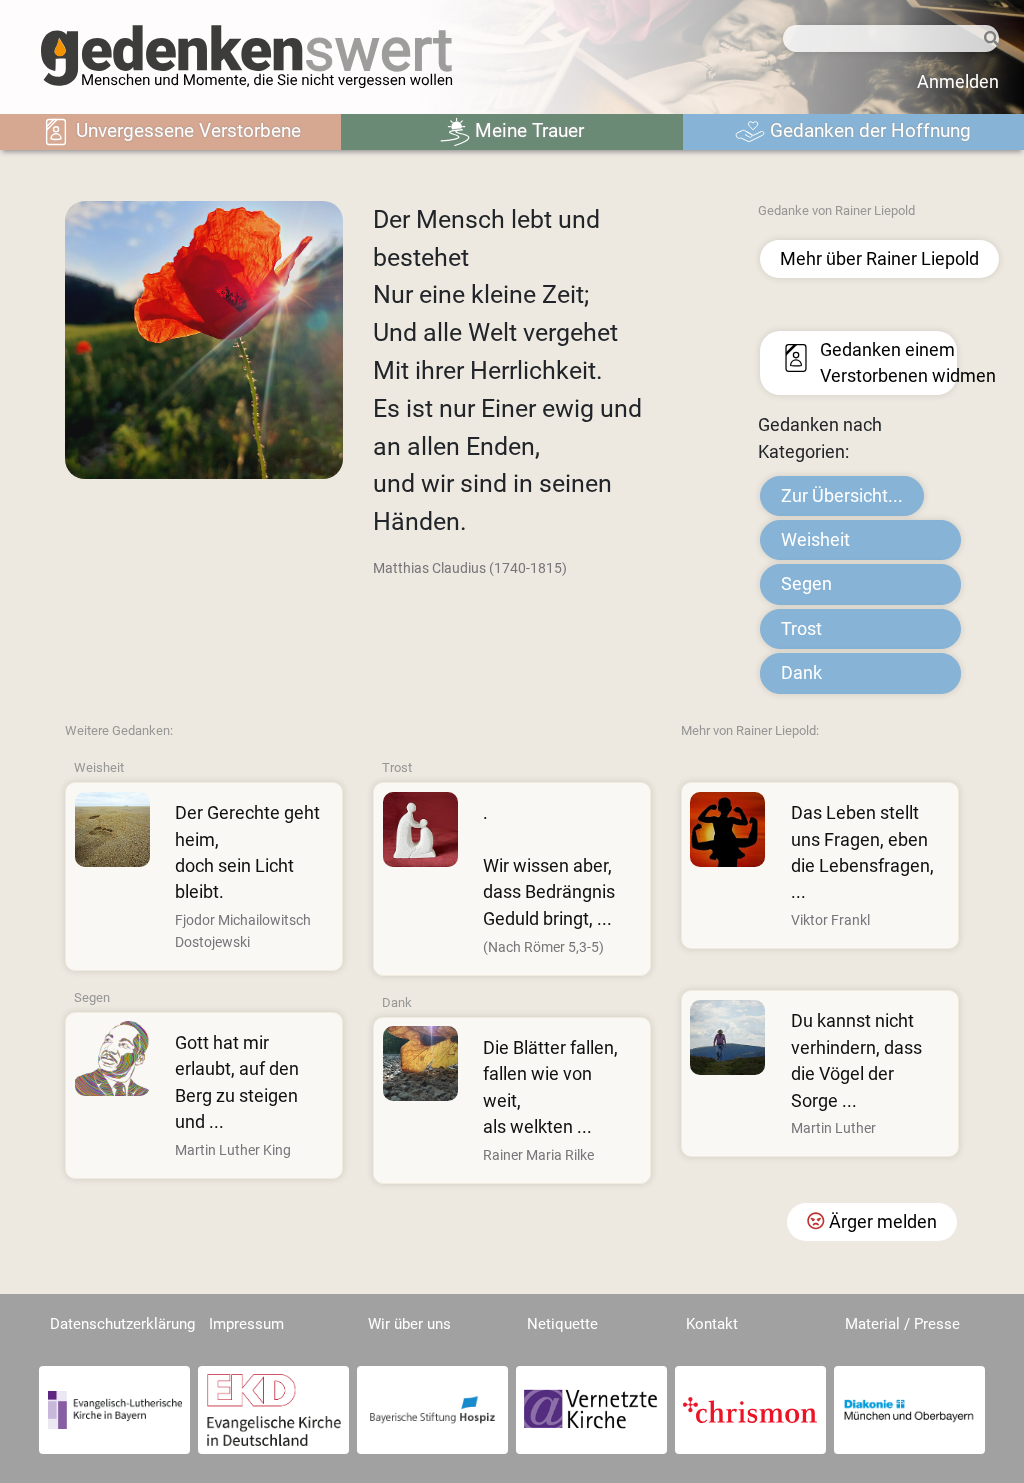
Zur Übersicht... (842, 496)
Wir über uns (409, 1324)
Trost (801, 629)
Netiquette (562, 1324)
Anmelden (958, 82)
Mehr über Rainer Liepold (879, 259)
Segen (806, 584)
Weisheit (815, 540)
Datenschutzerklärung (122, 1324)
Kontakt (712, 1324)
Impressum (246, 1324)
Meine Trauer (527, 130)
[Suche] (988, 39)
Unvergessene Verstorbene (186, 130)
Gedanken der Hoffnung (868, 130)
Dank (801, 673)
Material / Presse (902, 1324)
